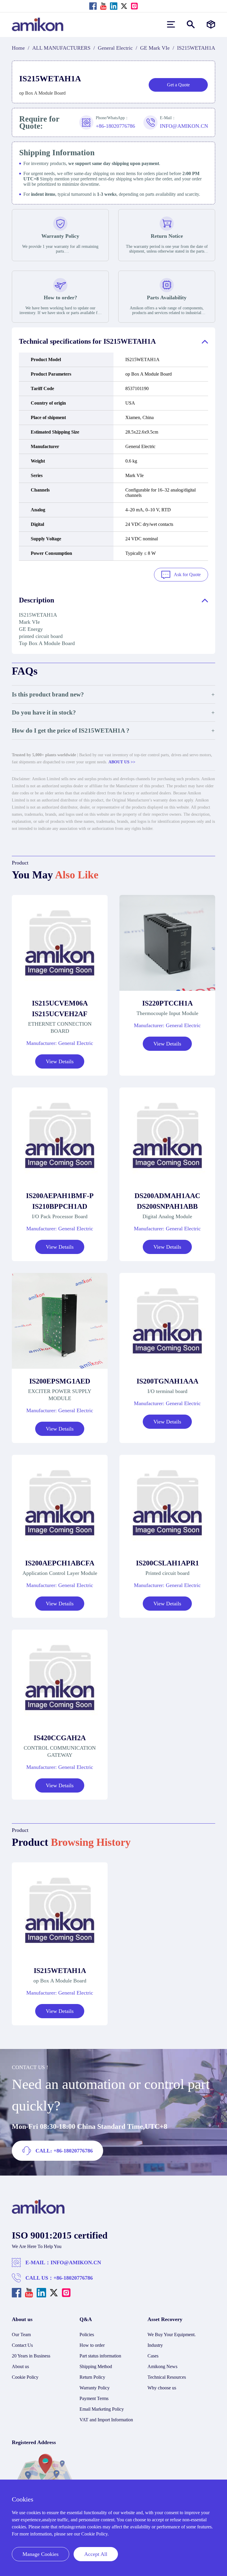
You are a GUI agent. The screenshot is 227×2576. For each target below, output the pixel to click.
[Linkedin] (114, 6)
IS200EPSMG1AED (60, 1381)
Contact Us (22, 2345)
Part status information (100, 2356)
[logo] (38, 2212)
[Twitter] (124, 6)
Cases (153, 2356)
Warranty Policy (95, 2388)
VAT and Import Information (106, 2420)
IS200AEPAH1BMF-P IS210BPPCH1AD (60, 1201)
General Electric (115, 48)
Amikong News (162, 2366)
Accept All (96, 2554)
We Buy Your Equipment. (172, 2335)
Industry (155, 2345)
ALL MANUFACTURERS (61, 48)
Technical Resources (167, 2377)
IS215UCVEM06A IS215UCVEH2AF (60, 1009)
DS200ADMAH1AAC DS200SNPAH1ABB (167, 1201)
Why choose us (162, 2388)
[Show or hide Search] (191, 24)
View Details (60, 1061)
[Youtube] (103, 6)
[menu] (171, 24)
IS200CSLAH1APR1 (167, 1563)
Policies (87, 2335)
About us (20, 2366)
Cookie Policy (25, 2377)
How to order (92, 2345)
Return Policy (92, 2377)
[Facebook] (93, 6)
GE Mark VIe (155, 48)
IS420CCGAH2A (60, 1738)
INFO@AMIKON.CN (76, 2263)
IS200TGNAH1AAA (167, 1381)
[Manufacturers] (211, 24)
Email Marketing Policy (102, 2409)
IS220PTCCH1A (167, 1003)
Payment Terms (94, 2398)
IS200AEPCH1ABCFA (60, 1563)
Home (18, 48)
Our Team (21, 2335)
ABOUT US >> (122, 762)
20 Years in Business (31, 2356)
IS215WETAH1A (60, 1971)
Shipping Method (96, 2366)
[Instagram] (134, 6)
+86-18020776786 (73, 2278)
